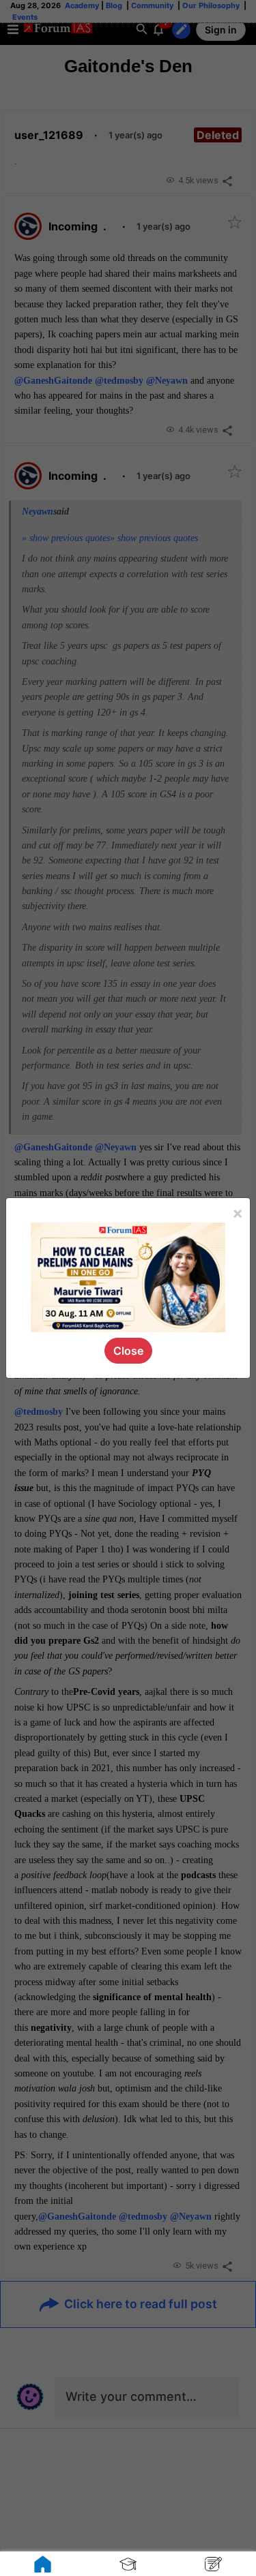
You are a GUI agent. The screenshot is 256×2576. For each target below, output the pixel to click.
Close (128, 1351)
